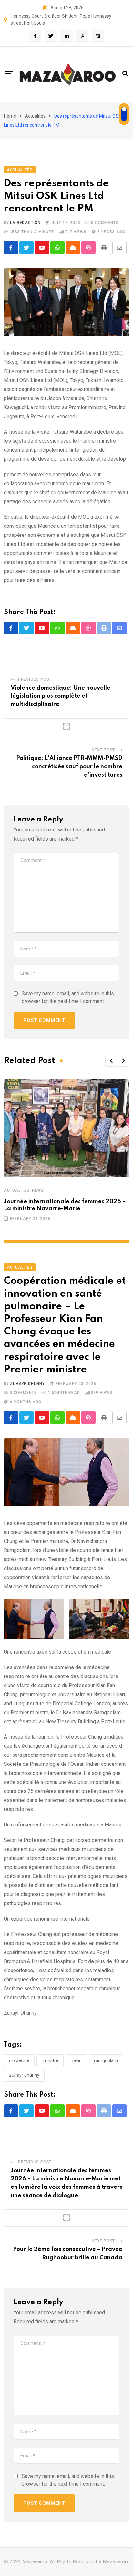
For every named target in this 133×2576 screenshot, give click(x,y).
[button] (111, 1061)
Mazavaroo (115, 2562)
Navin (76, 2060)
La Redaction (25, 223)
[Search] (125, 74)
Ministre (50, 2060)
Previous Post (35, 679)
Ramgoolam (106, 2060)
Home (10, 116)
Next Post (103, 750)
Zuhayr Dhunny (27, 1384)
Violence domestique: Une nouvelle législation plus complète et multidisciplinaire (61, 696)
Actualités (35, 116)
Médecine (19, 2060)
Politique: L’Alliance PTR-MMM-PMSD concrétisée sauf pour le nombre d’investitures (69, 767)
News (38, 1190)
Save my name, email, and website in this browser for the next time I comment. (68, 997)
